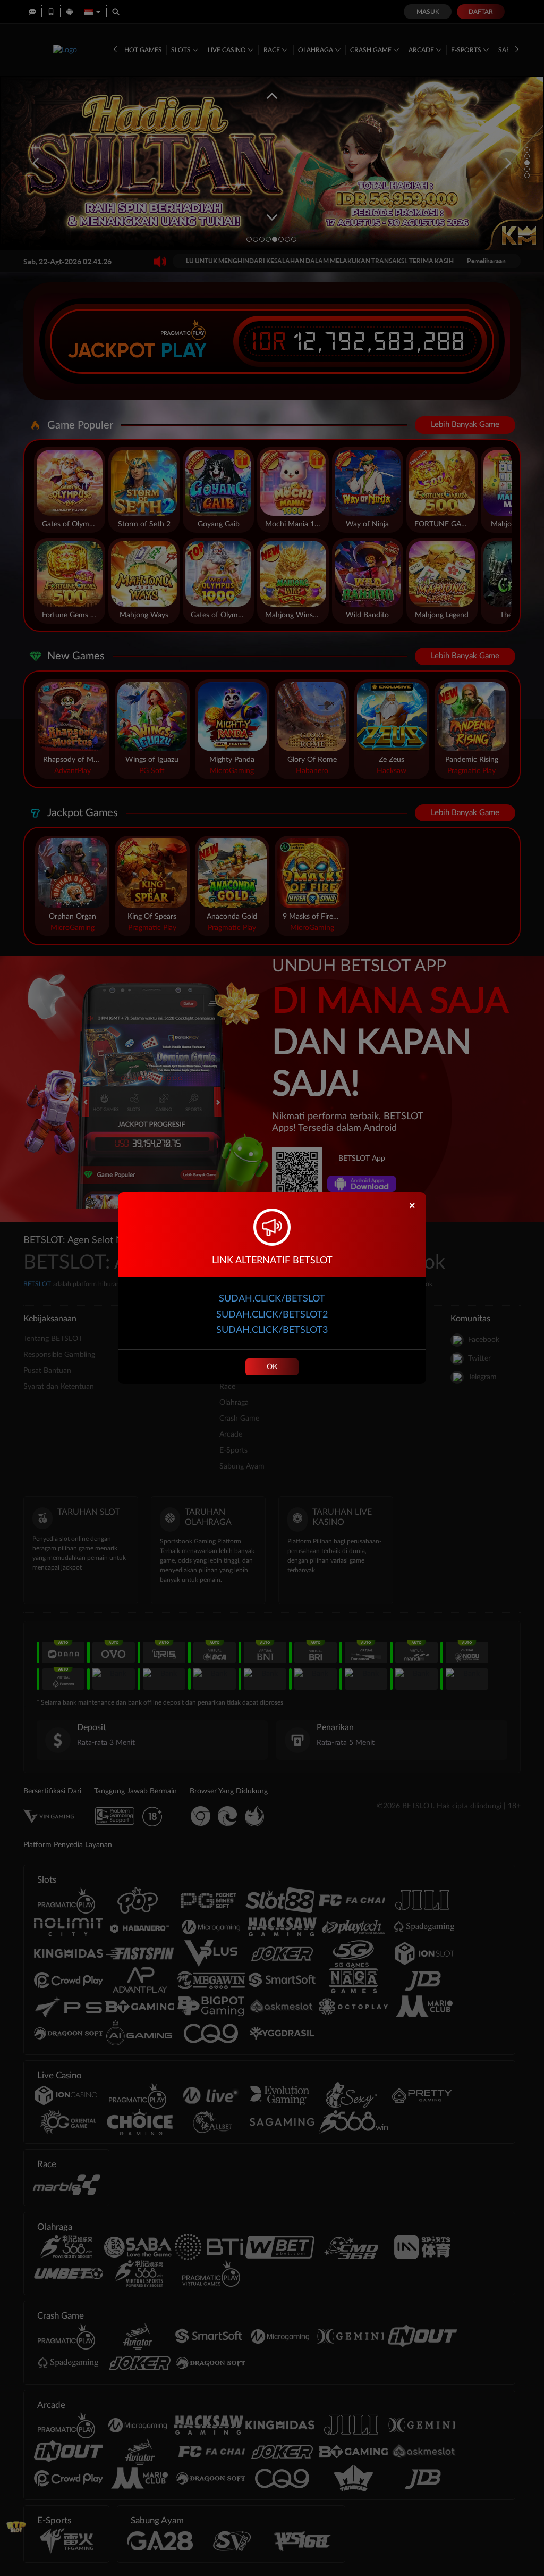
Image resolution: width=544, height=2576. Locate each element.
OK (272, 1367)
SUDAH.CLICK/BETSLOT (272, 1299)
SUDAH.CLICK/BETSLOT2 (272, 1315)
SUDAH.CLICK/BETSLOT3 (272, 1330)
